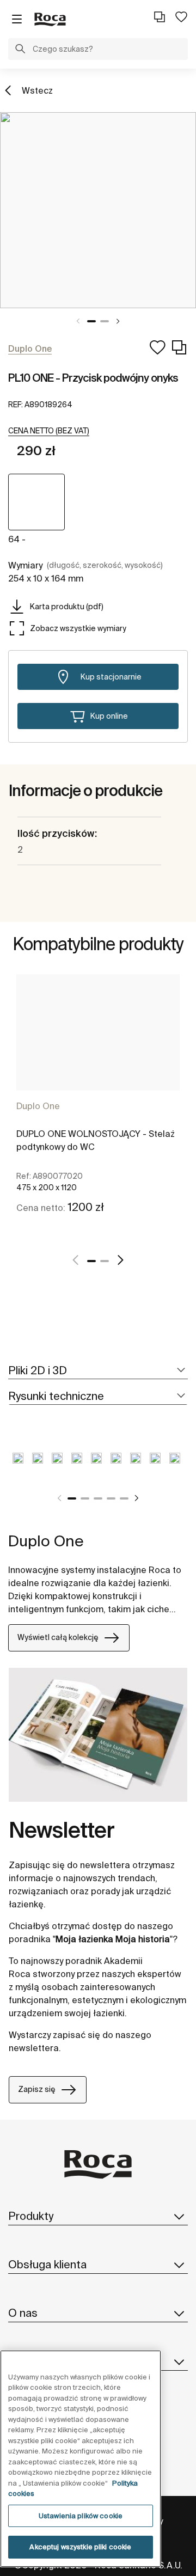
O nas (23, 2313)
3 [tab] (98, 1498)
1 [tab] (91, 321)
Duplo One (38, 1106)
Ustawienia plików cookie (81, 2516)
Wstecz (37, 90)
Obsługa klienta (47, 2264)
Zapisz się (37, 2089)
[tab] (98, 1371)
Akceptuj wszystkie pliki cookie (80, 2547)
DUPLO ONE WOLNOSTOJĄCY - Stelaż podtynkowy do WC (96, 1140)
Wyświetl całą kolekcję (58, 1637)
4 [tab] (111, 1498)
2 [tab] (105, 321)
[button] (20, 50)
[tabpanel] (98, 210)
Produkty (31, 2216)
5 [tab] (124, 1498)
